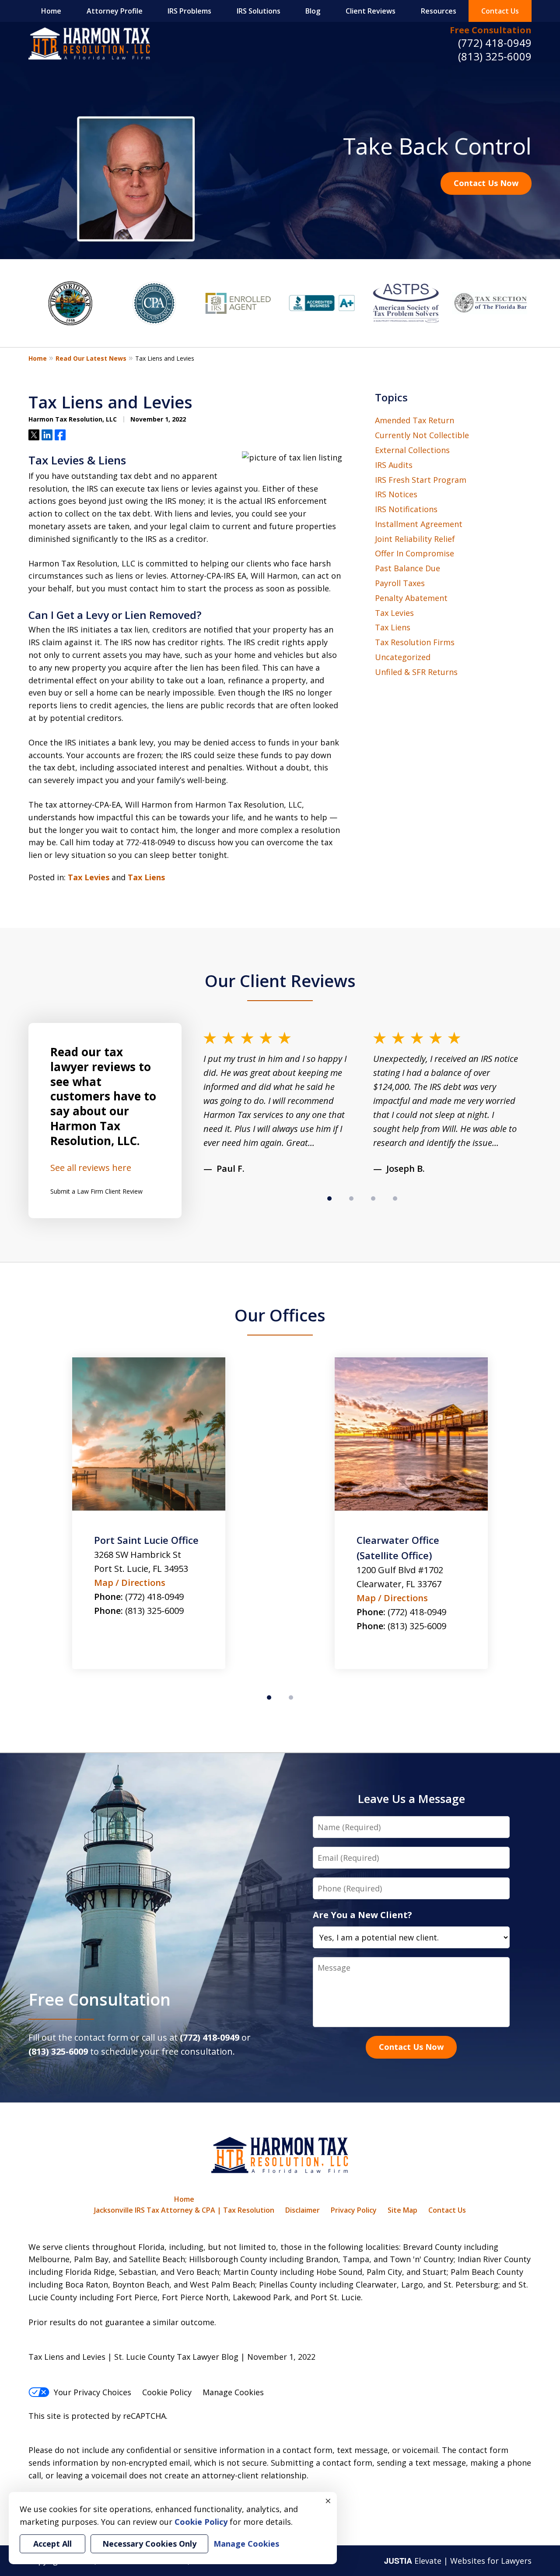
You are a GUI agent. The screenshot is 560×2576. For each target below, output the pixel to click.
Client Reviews (371, 11)
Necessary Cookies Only (149, 2544)
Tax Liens (146, 877)
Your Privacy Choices (93, 2392)
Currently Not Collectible (422, 435)
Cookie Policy (167, 2392)
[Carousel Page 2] (351, 1198)
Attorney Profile (115, 11)
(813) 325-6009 (495, 56)
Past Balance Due (408, 568)
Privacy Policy (354, 2210)
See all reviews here (91, 1168)
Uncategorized (403, 657)
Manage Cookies (233, 2392)
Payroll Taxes (400, 583)
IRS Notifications (406, 509)
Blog (313, 11)
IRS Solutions (259, 11)
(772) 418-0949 (495, 43)
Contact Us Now (486, 183)
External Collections (412, 450)
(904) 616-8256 (417, 1626)
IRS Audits (394, 465)
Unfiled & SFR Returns (416, 672)
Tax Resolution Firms (415, 642)
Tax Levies (89, 877)
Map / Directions (130, 1598)
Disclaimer (303, 2210)
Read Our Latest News (91, 358)
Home (51, 11)
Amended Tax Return (415, 420)
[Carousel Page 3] (373, 1198)
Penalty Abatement (411, 598)
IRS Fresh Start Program (421, 480)
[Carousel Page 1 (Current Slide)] (329, 1198)
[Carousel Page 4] (395, 1198)
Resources (439, 11)
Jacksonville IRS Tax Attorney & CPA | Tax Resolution (184, 2210)
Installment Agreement (419, 524)
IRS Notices (396, 494)
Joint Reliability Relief (415, 539)
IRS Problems (189, 11)
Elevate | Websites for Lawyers (458, 2561)
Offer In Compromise (415, 553)
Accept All (52, 2544)
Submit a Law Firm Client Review (96, 1191)
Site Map (402, 2210)
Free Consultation (491, 30)
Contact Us (500, 11)
